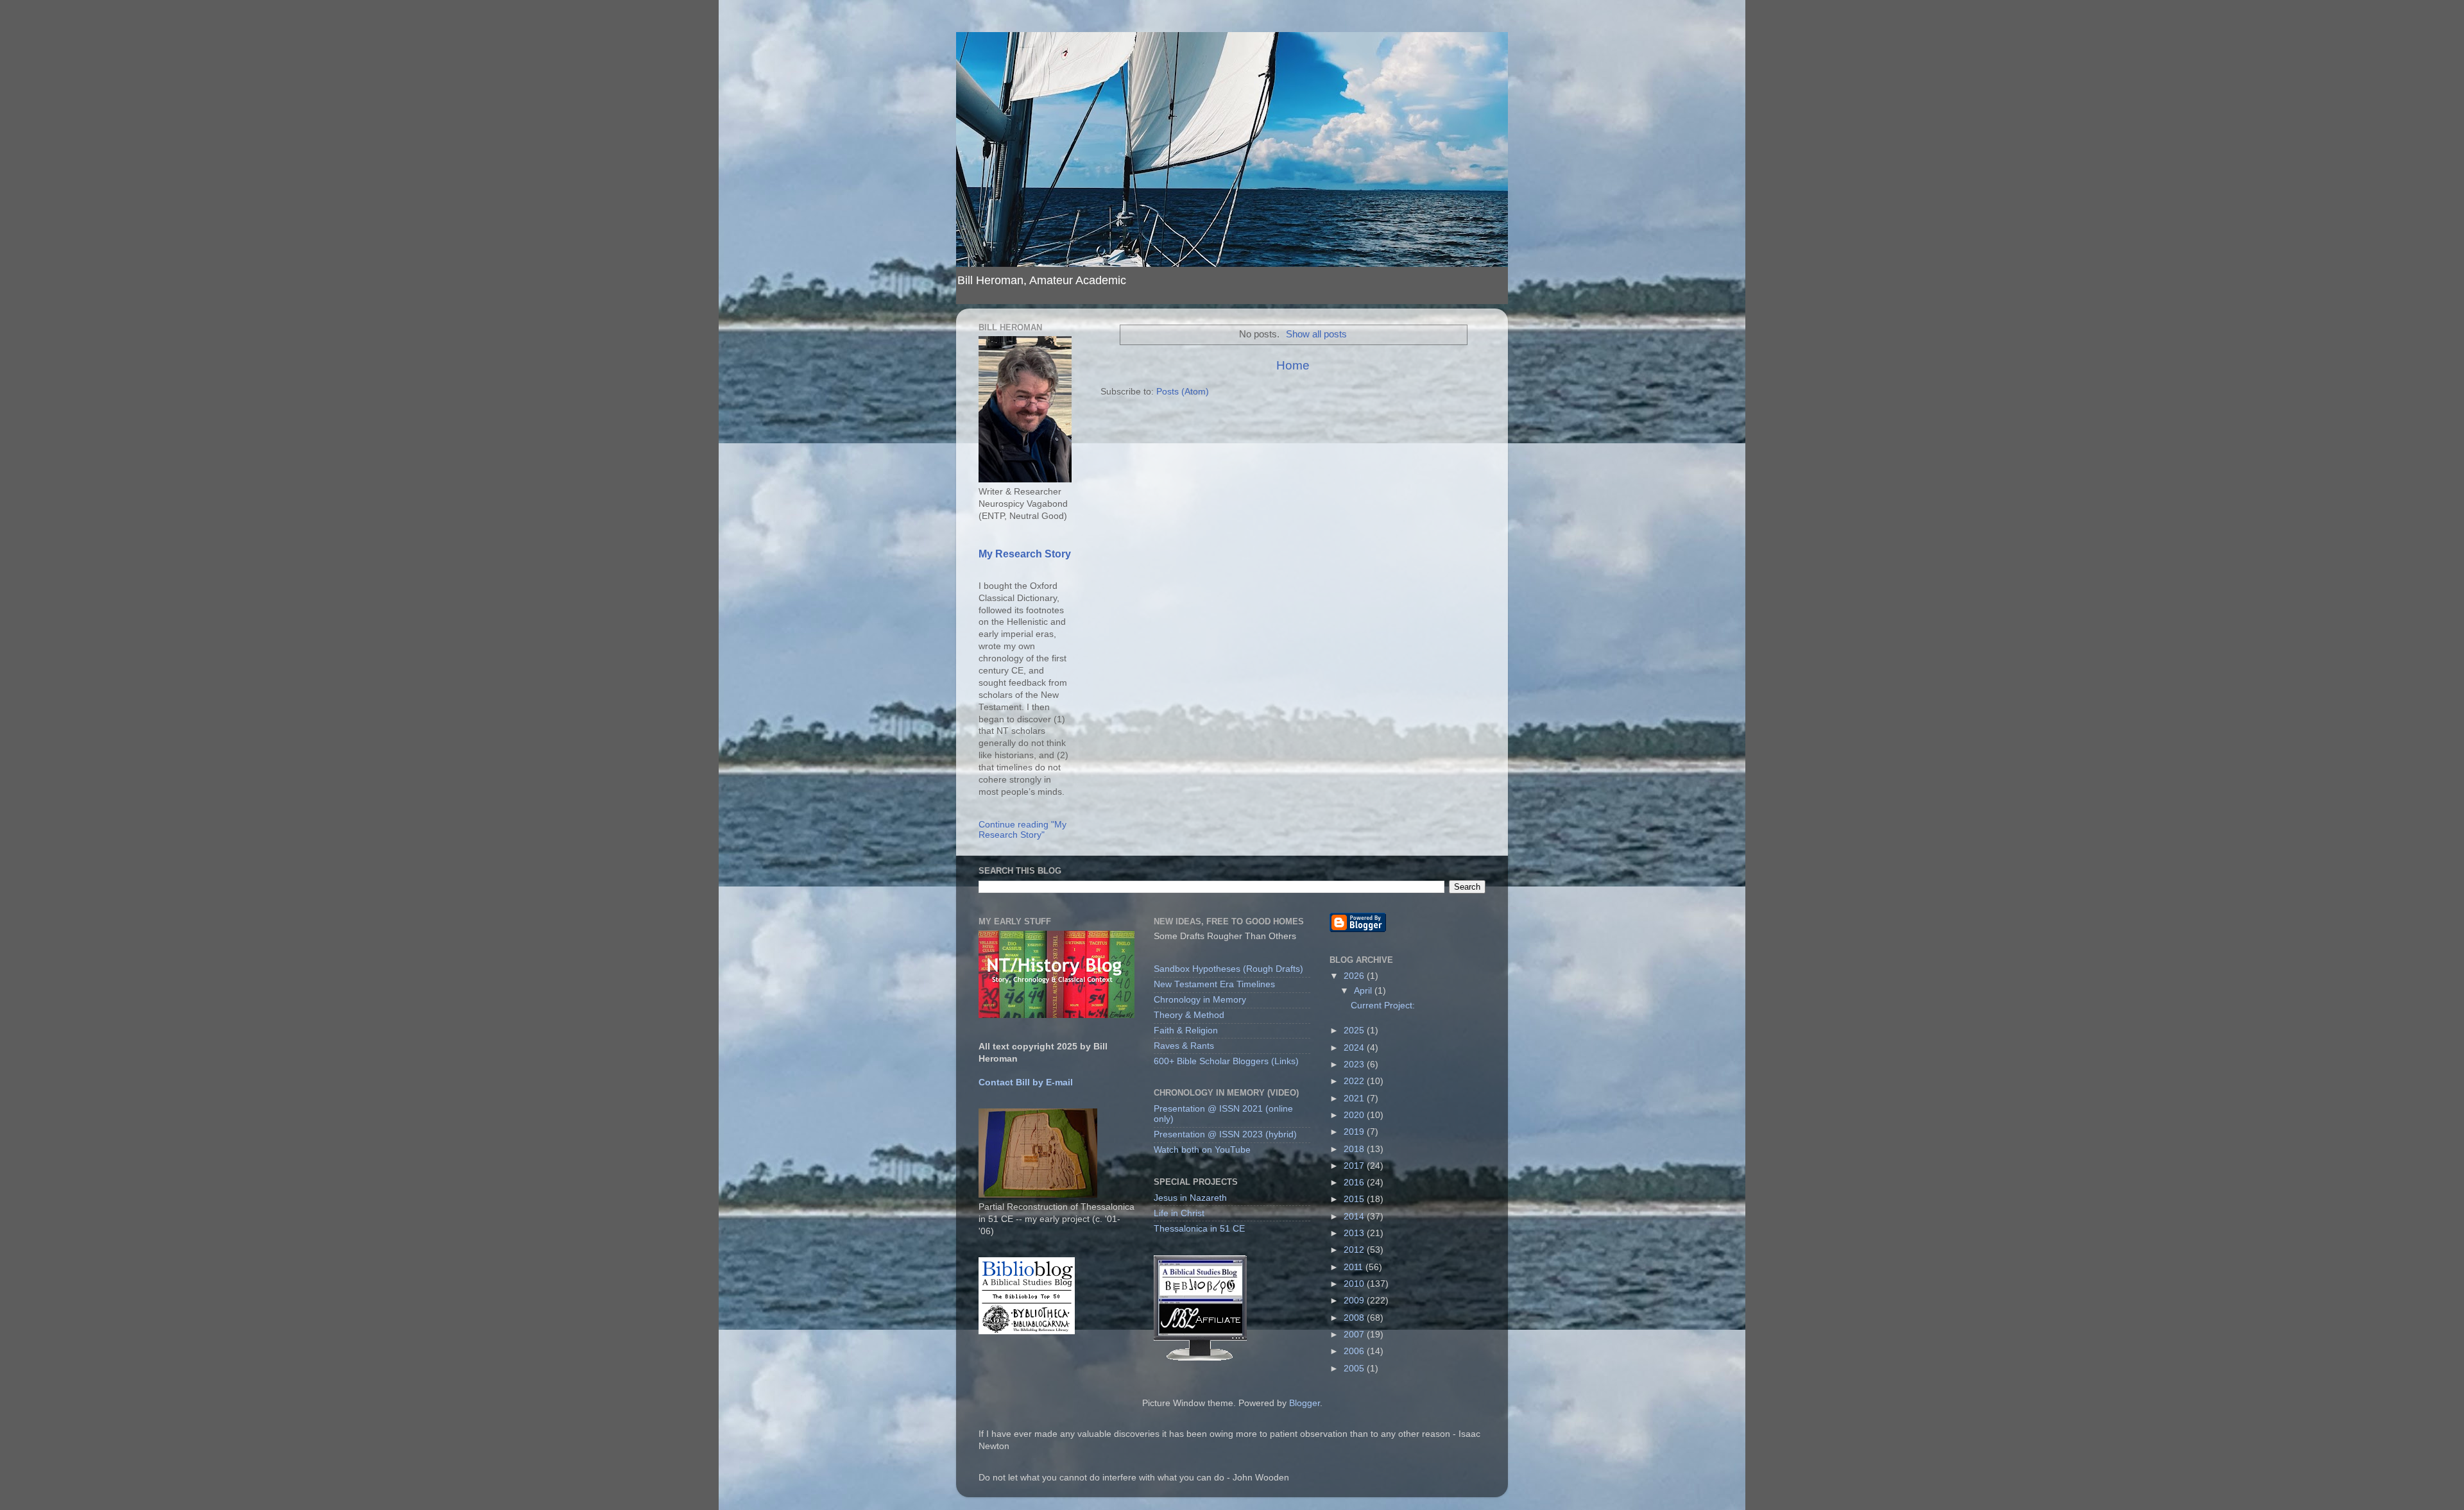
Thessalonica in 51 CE (1199, 1229)
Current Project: (1383, 1005)
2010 (1355, 1284)
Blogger (1305, 1403)
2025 (1355, 1031)
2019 (1355, 1132)
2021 (1355, 1099)
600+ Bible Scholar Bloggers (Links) (1226, 1061)
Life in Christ (1179, 1213)
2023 (1355, 1065)
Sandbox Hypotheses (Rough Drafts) (1228, 969)
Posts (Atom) (1183, 392)
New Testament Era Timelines (1214, 984)
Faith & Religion (1186, 1031)
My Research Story (1025, 554)
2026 (1355, 976)
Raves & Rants (1184, 1046)
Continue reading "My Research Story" (1022, 830)
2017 (1355, 1166)
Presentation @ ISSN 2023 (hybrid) (1225, 1134)
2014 (1355, 1217)
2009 (1355, 1301)
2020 (1355, 1115)
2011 (1355, 1267)
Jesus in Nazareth (1190, 1198)
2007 (1355, 1335)
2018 (1355, 1149)
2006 (1355, 1351)
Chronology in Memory (1200, 1000)
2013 (1355, 1233)
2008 (1355, 1318)
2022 (1355, 1081)
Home (1293, 365)
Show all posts (1316, 334)
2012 (1355, 1250)
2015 (1355, 1199)
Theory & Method (1189, 1015)
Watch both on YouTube (1202, 1150)
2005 (1355, 1369)
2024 (1355, 1048)
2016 (1355, 1183)
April (1364, 991)
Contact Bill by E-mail (1026, 1082)
